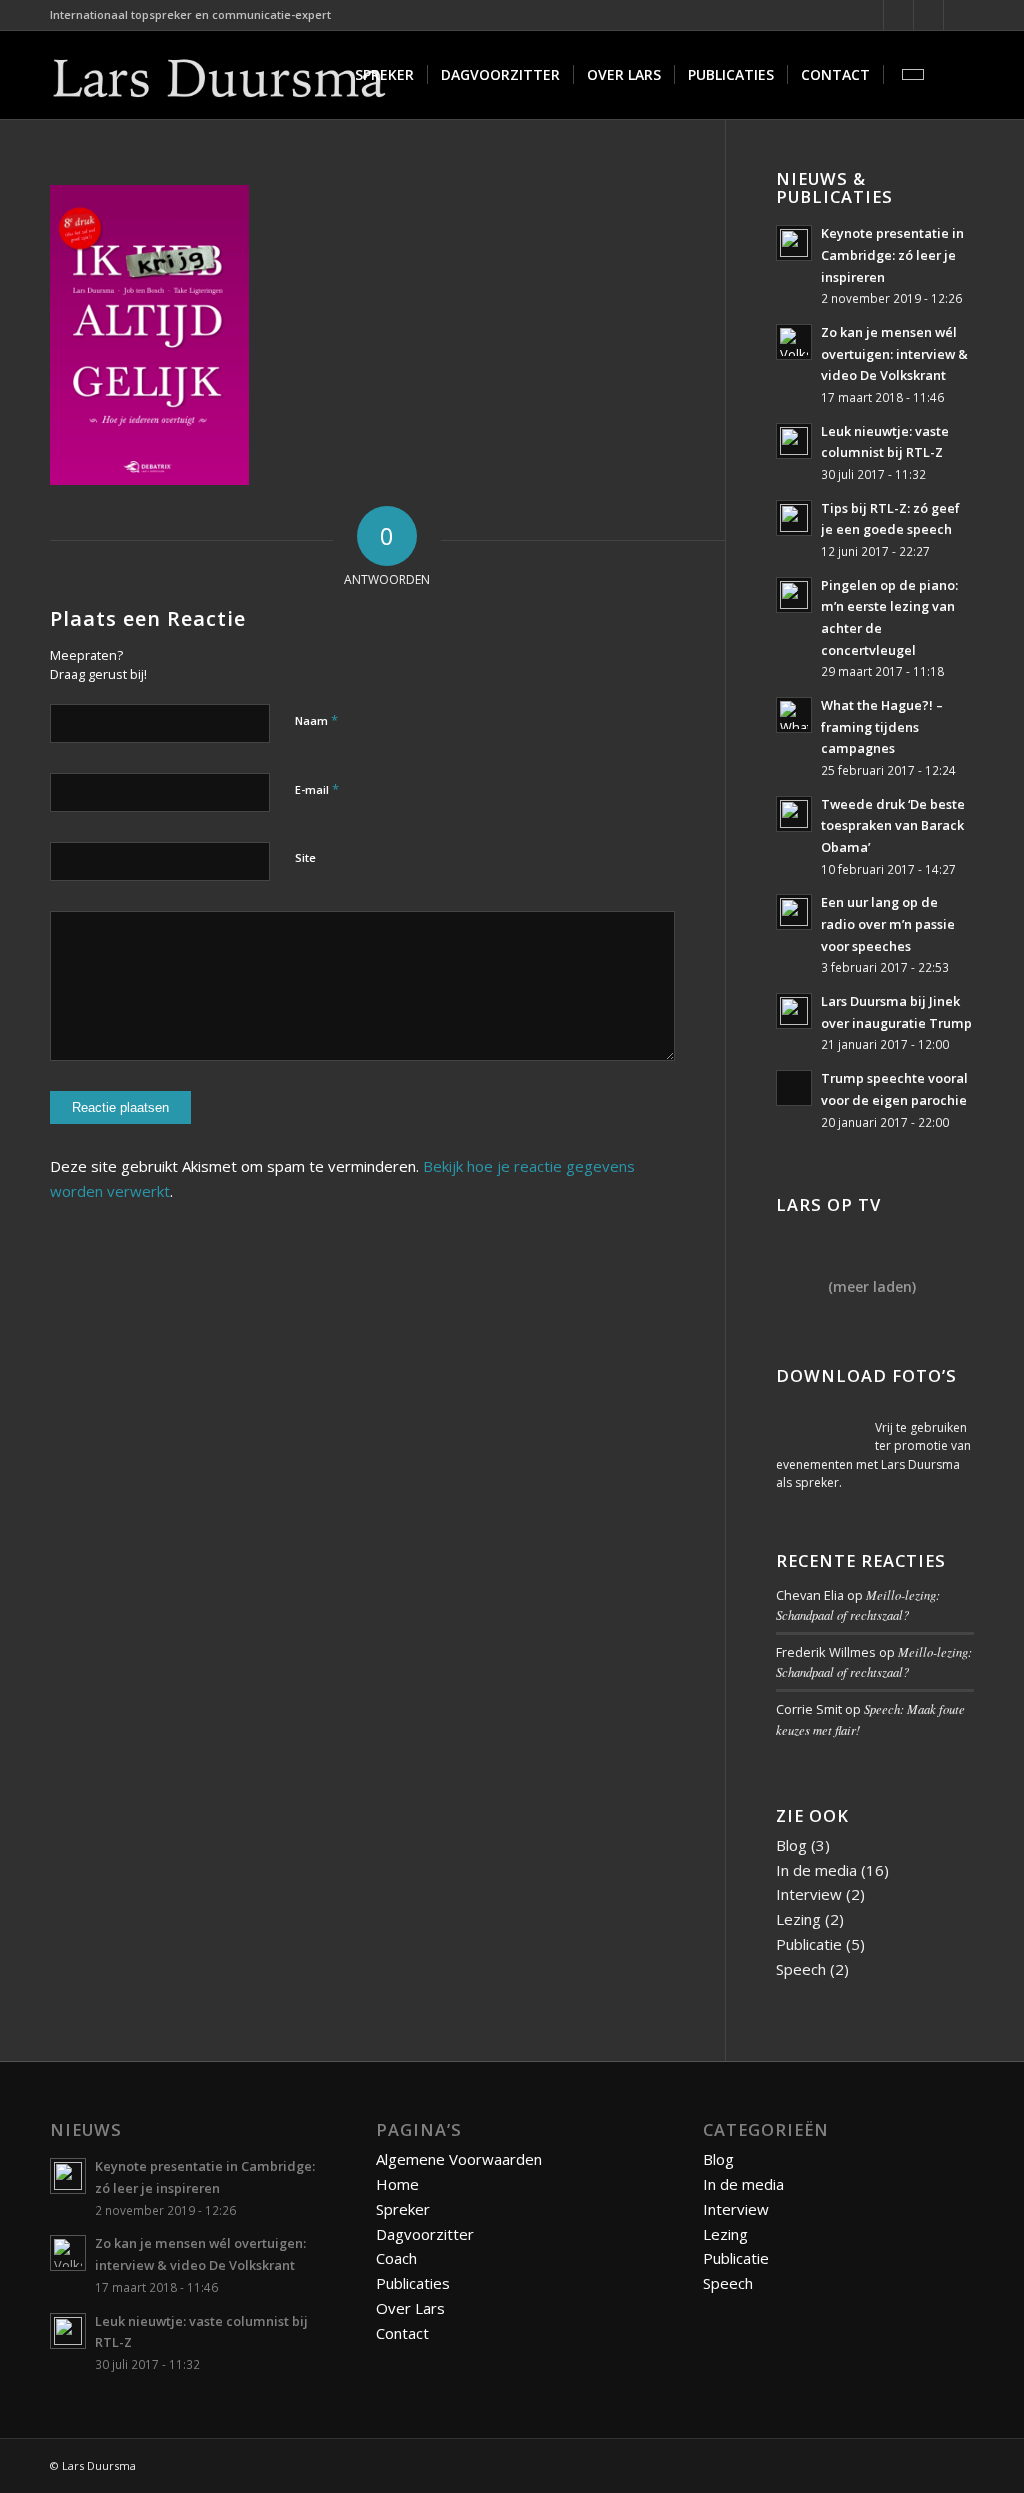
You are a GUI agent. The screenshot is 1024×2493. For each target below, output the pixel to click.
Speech (801, 1969)
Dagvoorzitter (425, 2234)
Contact (402, 2333)
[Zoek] (955, 75)
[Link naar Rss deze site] (928, 15)
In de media (816, 1870)
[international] (910, 75)
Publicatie (809, 1944)
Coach (396, 2258)
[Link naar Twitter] (868, 15)
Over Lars (410, 2308)
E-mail (317, 789)
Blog (791, 1845)
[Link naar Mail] (959, 15)
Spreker (403, 2209)
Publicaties (413, 2283)
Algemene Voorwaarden (459, 2159)
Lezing (798, 1919)
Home (397, 2184)
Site (305, 857)
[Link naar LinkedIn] (898, 15)
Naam (316, 720)
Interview (809, 1894)
